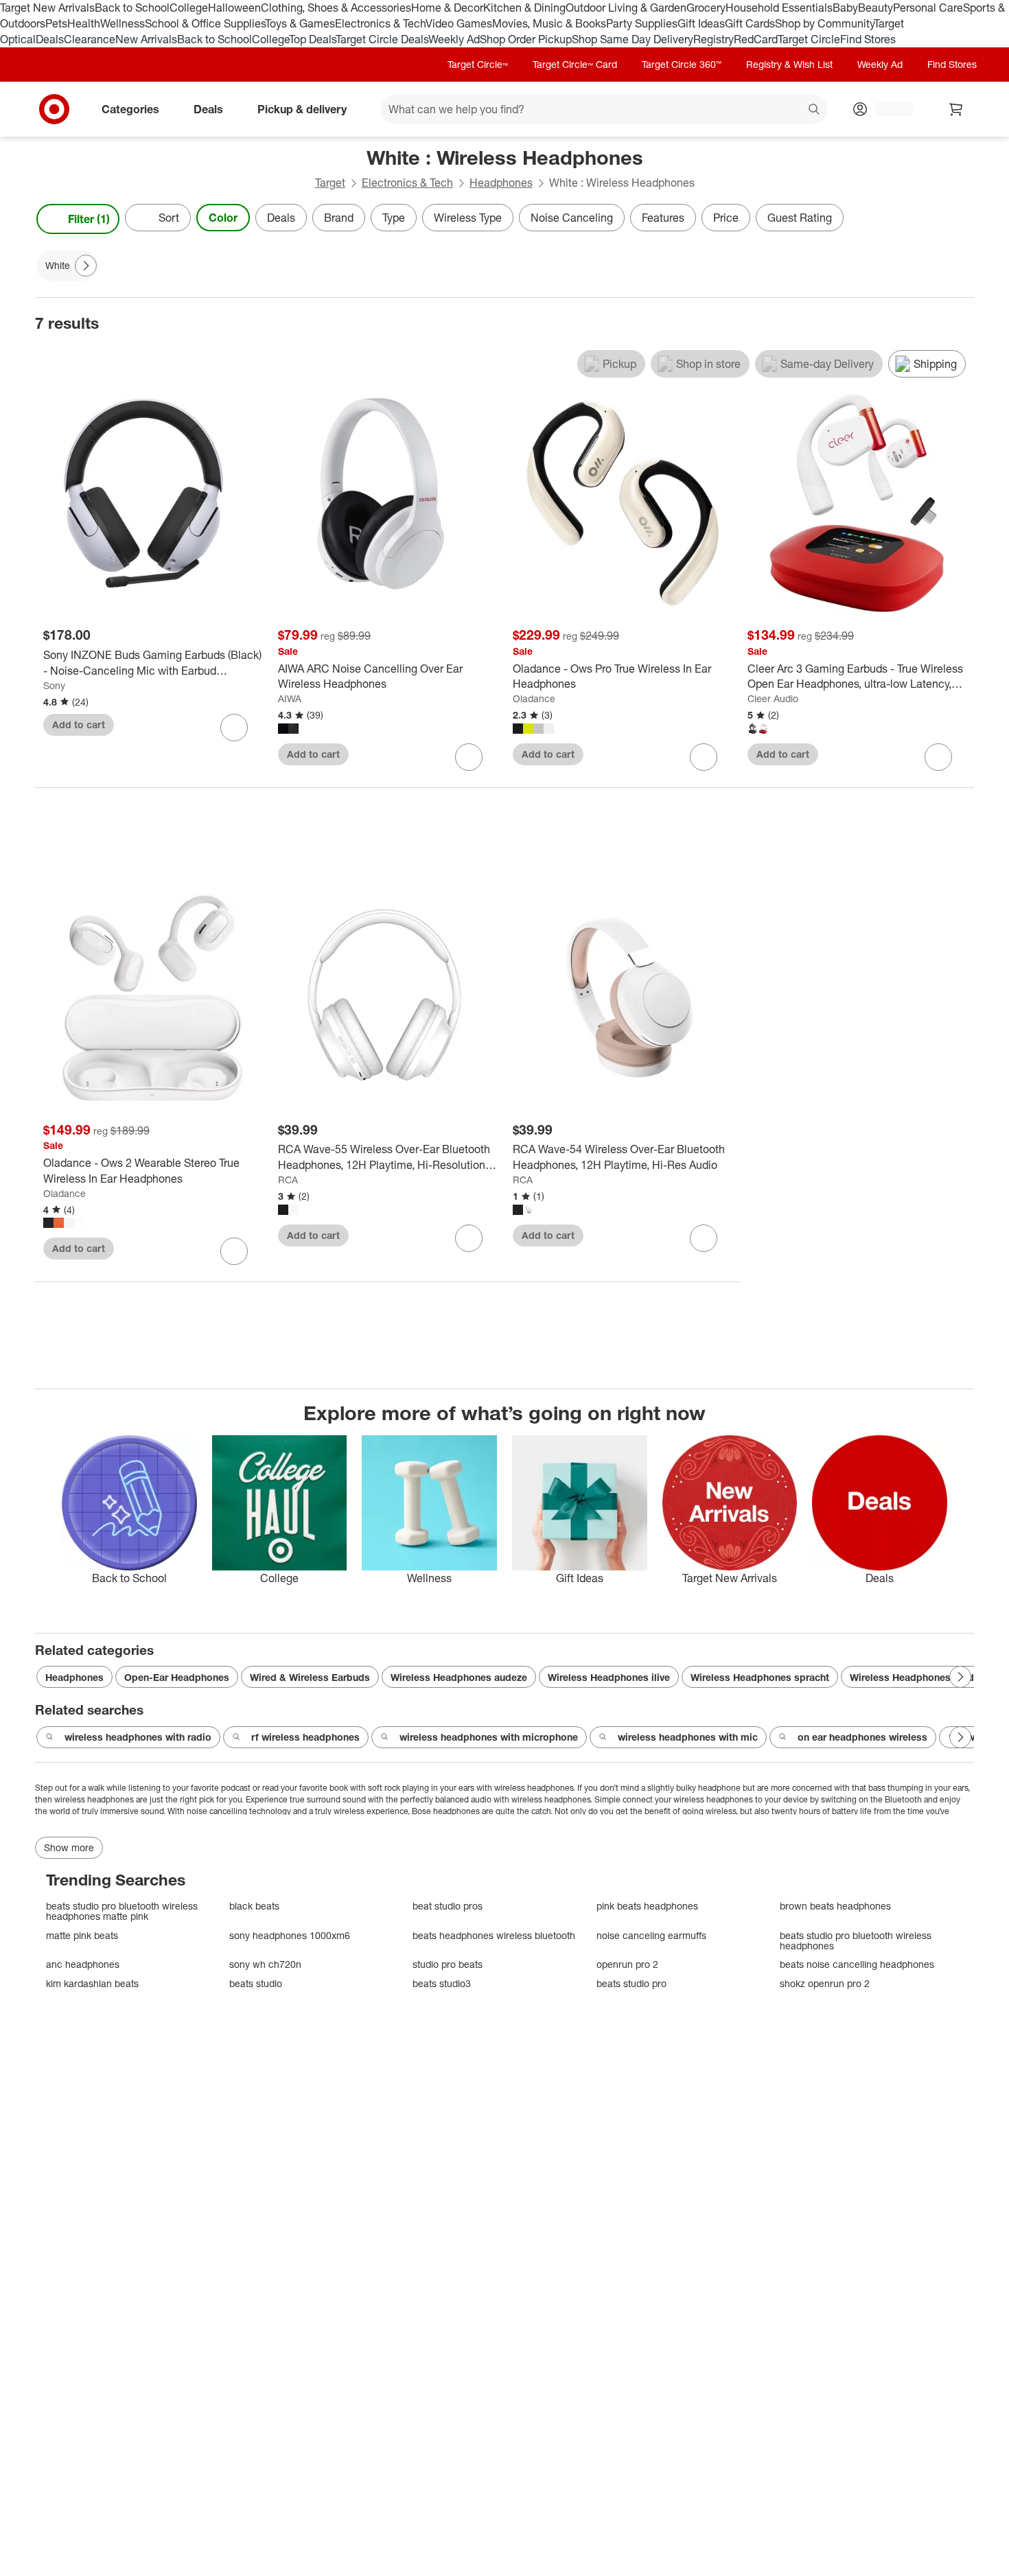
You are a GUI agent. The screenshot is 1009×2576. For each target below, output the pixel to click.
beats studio (256, 1983)
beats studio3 (442, 1983)
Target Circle (809, 39)
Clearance (90, 39)
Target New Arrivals (47, 8)
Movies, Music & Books (549, 23)
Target (330, 183)
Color (223, 218)
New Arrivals (146, 39)
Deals (50, 39)
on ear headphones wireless (862, 1737)
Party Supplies (642, 23)
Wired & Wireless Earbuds (310, 1677)
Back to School (132, 8)
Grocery (706, 8)
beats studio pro (631, 1983)
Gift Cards (750, 23)
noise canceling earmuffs (651, 1935)
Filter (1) (89, 219)
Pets (56, 23)
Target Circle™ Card (575, 64)
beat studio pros (448, 1906)
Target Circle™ (478, 64)
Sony (54, 685)
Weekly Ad (454, 39)
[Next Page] (960, 219)
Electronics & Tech (380, 23)
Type (394, 218)
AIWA (290, 698)
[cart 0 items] (956, 109)
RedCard (756, 39)
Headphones (501, 183)
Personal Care (928, 8)
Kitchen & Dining (524, 8)
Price (726, 218)
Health (84, 23)
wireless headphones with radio (138, 1737)
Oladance (534, 698)
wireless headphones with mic (688, 1737)
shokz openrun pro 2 (825, 1983)
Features (663, 218)
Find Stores (868, 39)
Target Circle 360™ (682, 64)
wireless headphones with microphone (489, 1737)
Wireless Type (468, 218)
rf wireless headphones (305, 1737)
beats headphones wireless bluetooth (494, 1935)
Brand (339, 218)
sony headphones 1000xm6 (290, 1935)
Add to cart (79, 724)
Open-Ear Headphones (177, 1677)
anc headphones (83, 1964)
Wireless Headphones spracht (760, 1677)
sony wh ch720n (265, 1964)
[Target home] (54, 109)
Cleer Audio (773, 698)
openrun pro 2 (627, 1964)
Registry (714, 39)
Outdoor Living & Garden (626, 8)
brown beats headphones (835, 1906)
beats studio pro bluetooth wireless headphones (856, 1941)
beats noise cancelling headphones (857, 1964)
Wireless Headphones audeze (459, 1677)
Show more (69, 1847)
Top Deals (312, 39)
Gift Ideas (701, 23)
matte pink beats (82, 1935)
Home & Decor (447, 8)
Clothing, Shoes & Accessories (336, 8)
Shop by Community (824, 23)
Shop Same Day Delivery (633, 39)
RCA (288, 1180)
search (815, 110)
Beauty (875, 8)
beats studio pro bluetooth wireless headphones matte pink (122, 1911)
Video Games (459, 23)
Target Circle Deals (382, 39)
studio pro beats (448, 1964)
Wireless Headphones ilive (609, 1677)
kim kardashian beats (92, 1983)
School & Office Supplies (205, 23)
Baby (845, 8)
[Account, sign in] (887, 109)
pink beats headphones (647, 1906)
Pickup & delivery (302, 108)
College (189, 8)
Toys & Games (300, 23)
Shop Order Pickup (526, 39)
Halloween (234, 8)
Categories (130, 108)
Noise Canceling (572, 218)
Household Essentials (779, 8)
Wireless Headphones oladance (923, 1677)
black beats (254, 1906)
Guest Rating (800, 218)
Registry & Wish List (789, 64)
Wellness (123, 23)
